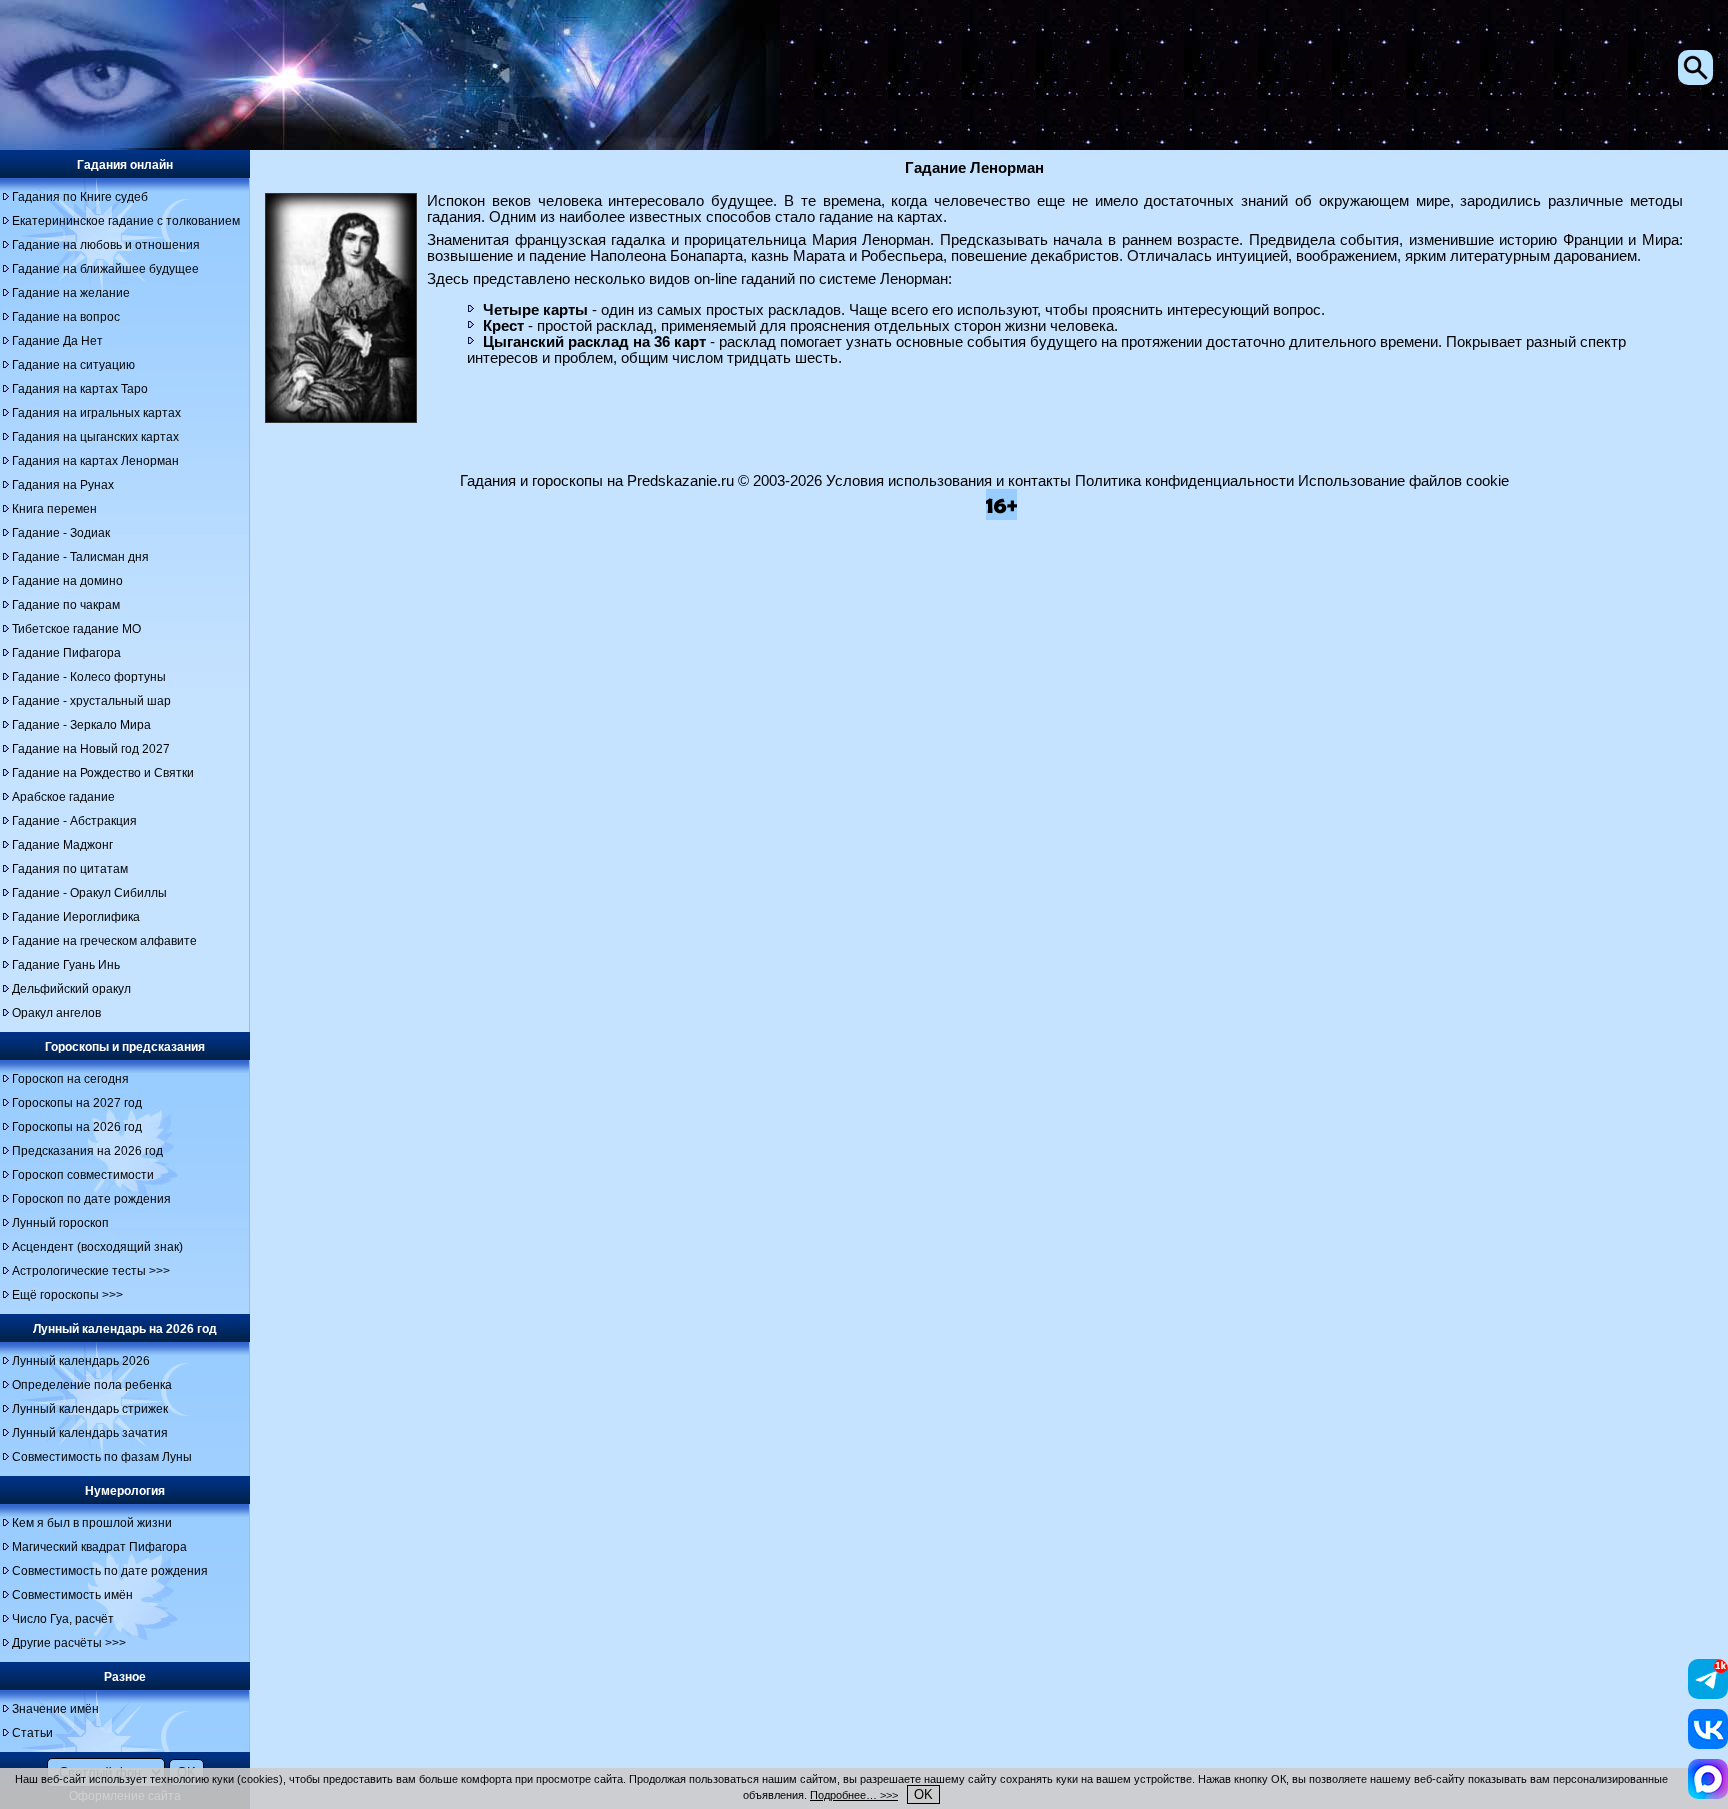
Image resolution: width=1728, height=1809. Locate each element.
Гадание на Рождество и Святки (103, 773)
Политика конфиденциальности (1184, 481)
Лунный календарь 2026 (81, 1361)
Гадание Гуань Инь (66, 965)
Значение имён (55, 1709)
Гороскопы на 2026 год (77, 1127)
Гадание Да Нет (57, 341)
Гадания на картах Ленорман (95, 461)
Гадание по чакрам (66, 605)
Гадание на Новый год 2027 (91, 749)
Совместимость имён (72, 1595)
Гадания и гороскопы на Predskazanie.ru (597, 481)
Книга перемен (54, 509)
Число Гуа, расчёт (63, 1619)
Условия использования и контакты (948, 481)
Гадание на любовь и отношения (106, 245)
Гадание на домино (67, 581)
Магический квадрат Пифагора (99, 1547)
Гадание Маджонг (62, 845)
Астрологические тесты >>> (91, 1271)
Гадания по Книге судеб (80, 197)
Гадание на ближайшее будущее (105, 269)
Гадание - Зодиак (61, 533)
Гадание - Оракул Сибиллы (89, 893)
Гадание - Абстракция (74, 821)
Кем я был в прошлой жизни (92, 1523)
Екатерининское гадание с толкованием (126, 221)
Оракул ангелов (56, 1013)
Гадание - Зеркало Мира (81, 725)
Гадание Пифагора (66, 653)
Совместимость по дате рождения (110, 1571)
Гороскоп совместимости (83, 1175)
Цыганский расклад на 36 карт (594, 342)
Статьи (32, 1733)
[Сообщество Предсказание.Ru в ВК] (1708, 1744)
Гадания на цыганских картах (95, 437)
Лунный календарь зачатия (90, 1433)
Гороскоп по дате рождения (91, 1199)
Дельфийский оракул (71, 989)
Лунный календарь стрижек (90, 1409)
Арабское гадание (63, 797)
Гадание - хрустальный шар (91, 701)
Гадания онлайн (125, 165)
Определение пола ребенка (92, 1385)
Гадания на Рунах (63, 485)
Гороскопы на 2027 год (77, 1103)
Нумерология (125, 1491)
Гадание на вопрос (66, 317)
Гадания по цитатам (70, 869)
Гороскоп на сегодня (70, 1079)
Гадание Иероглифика (76, 917)
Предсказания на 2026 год (87, 1151)
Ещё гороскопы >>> (67, 1295)
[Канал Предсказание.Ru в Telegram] (1708, 1694)
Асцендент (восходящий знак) (97, 1247)
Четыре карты (535, 310)
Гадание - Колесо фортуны (89, 677)
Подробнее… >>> (854, 1795)
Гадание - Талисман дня (80, 557)
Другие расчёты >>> (69, 1643)
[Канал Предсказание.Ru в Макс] (1708, 1794)
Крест (503, 326)
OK (923, 1794)
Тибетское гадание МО (76, 629)
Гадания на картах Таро (80, 389)
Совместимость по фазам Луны (102, 1457)
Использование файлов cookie (1403, 481)
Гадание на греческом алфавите (104, 941)
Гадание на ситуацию (73, 365)
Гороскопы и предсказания (125, 1047)
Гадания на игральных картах (96, 413)
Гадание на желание (71, 293)
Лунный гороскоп (60, 1223)
